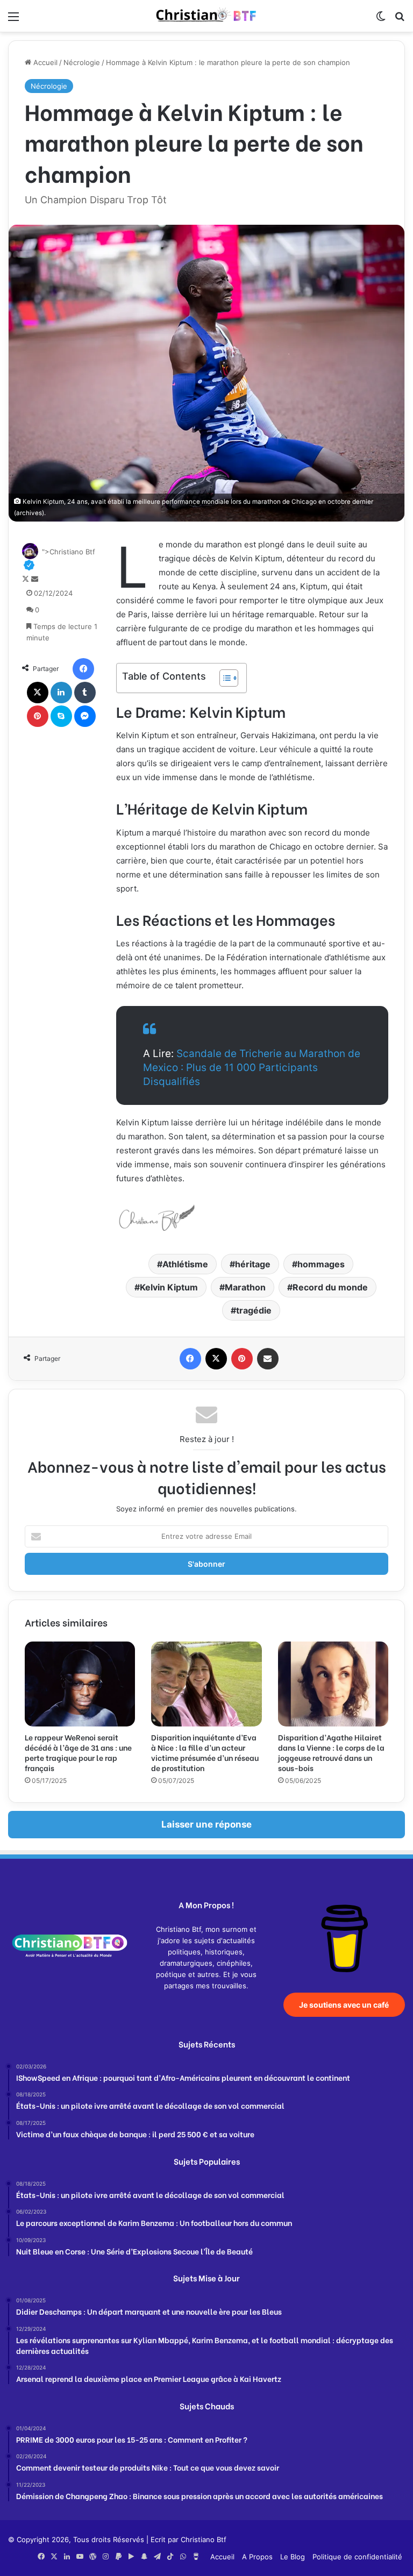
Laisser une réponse (206, 1824)
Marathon (245, 1287)
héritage (253, 1264)
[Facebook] (83, 669)
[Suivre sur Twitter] (27, 579)
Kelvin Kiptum (169, 1287)
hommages (321, 1264)
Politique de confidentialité (357, 2557)
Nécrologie (82, 62)
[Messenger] (85, 716)
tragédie (254, 1310)
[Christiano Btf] (206, 16)
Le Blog (293, 2557)
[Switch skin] (381, 20)
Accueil (44, 62)
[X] (38, 693)
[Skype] (61, 716)
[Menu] (13, 20)
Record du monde (330, 1287)
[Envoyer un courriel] (35, 579)
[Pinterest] (38, 716)
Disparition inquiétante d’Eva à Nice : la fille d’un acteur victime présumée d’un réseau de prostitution (205, 1752)
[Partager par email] (268, 1359)
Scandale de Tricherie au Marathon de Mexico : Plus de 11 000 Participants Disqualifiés (252, 1068)
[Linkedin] (61, 693)
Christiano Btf (204, 2539)
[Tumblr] (85, 693)
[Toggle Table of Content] (223, 678)
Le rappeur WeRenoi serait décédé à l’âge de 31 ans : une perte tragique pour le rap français (78, 1752)
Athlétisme (185, 1264)
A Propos (257, 2557)
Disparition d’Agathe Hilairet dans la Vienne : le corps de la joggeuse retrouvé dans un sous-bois (331, 1752)
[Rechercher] (400, 20)
